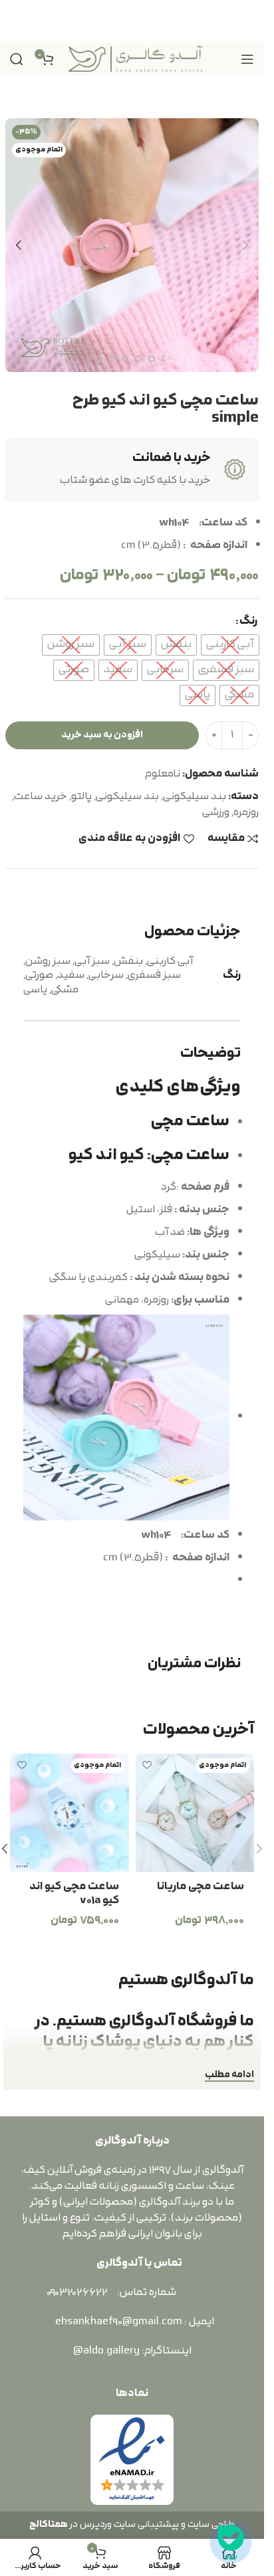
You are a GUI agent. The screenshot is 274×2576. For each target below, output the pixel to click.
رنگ (248, 621)
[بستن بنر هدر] (17, 21)
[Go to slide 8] (98, 359)
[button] (245, 245)
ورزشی (216, 812)
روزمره (246, 812)
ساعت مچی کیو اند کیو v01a (74, 1893)
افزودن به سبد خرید (102, 735)
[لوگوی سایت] (136, 58)
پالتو (81, 796)
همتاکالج (49, 2525)
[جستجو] (17, 59)
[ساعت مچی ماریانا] (195, 1813)
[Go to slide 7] (112, 359)
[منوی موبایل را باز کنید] (247, 59)
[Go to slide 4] (152, 359)
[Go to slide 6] (125, 359)
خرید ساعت (41, 796)
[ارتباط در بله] (231, 2543)
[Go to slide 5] (138, 359)
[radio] (230, 645)
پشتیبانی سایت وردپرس (128, 2525)
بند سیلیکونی (195, 796)
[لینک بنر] (132, 21)
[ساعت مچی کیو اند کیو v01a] (69, 1813)
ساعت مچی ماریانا (201, 1886)
